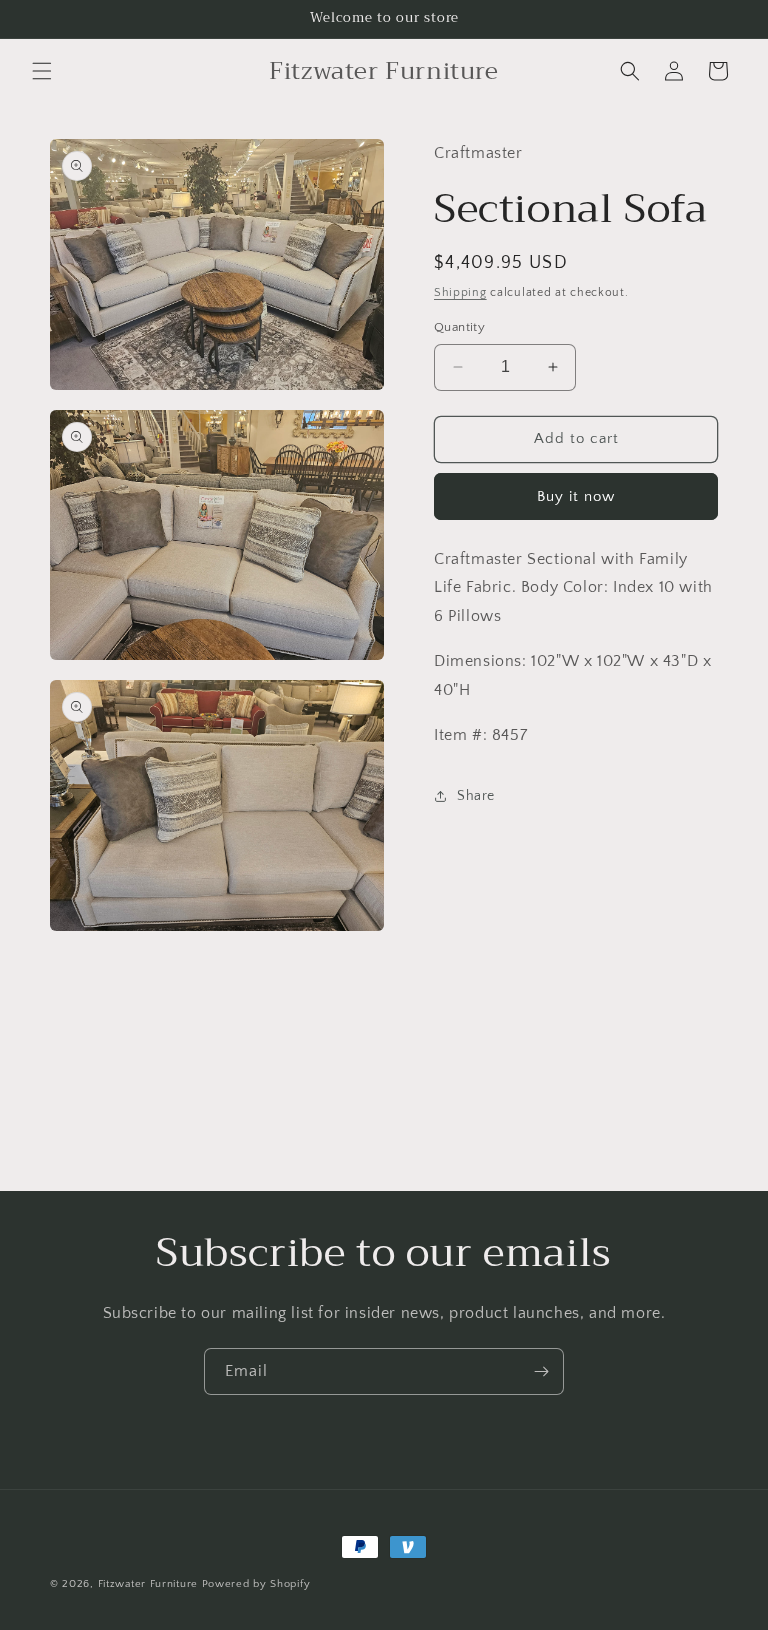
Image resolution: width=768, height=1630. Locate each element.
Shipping (460, 292)
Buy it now (576, 496)
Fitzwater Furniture (148, 1584)
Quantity (459, 327)
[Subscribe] (541, 1371)
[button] (42, 71)
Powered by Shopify (256, 1584)
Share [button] (476, 796)
